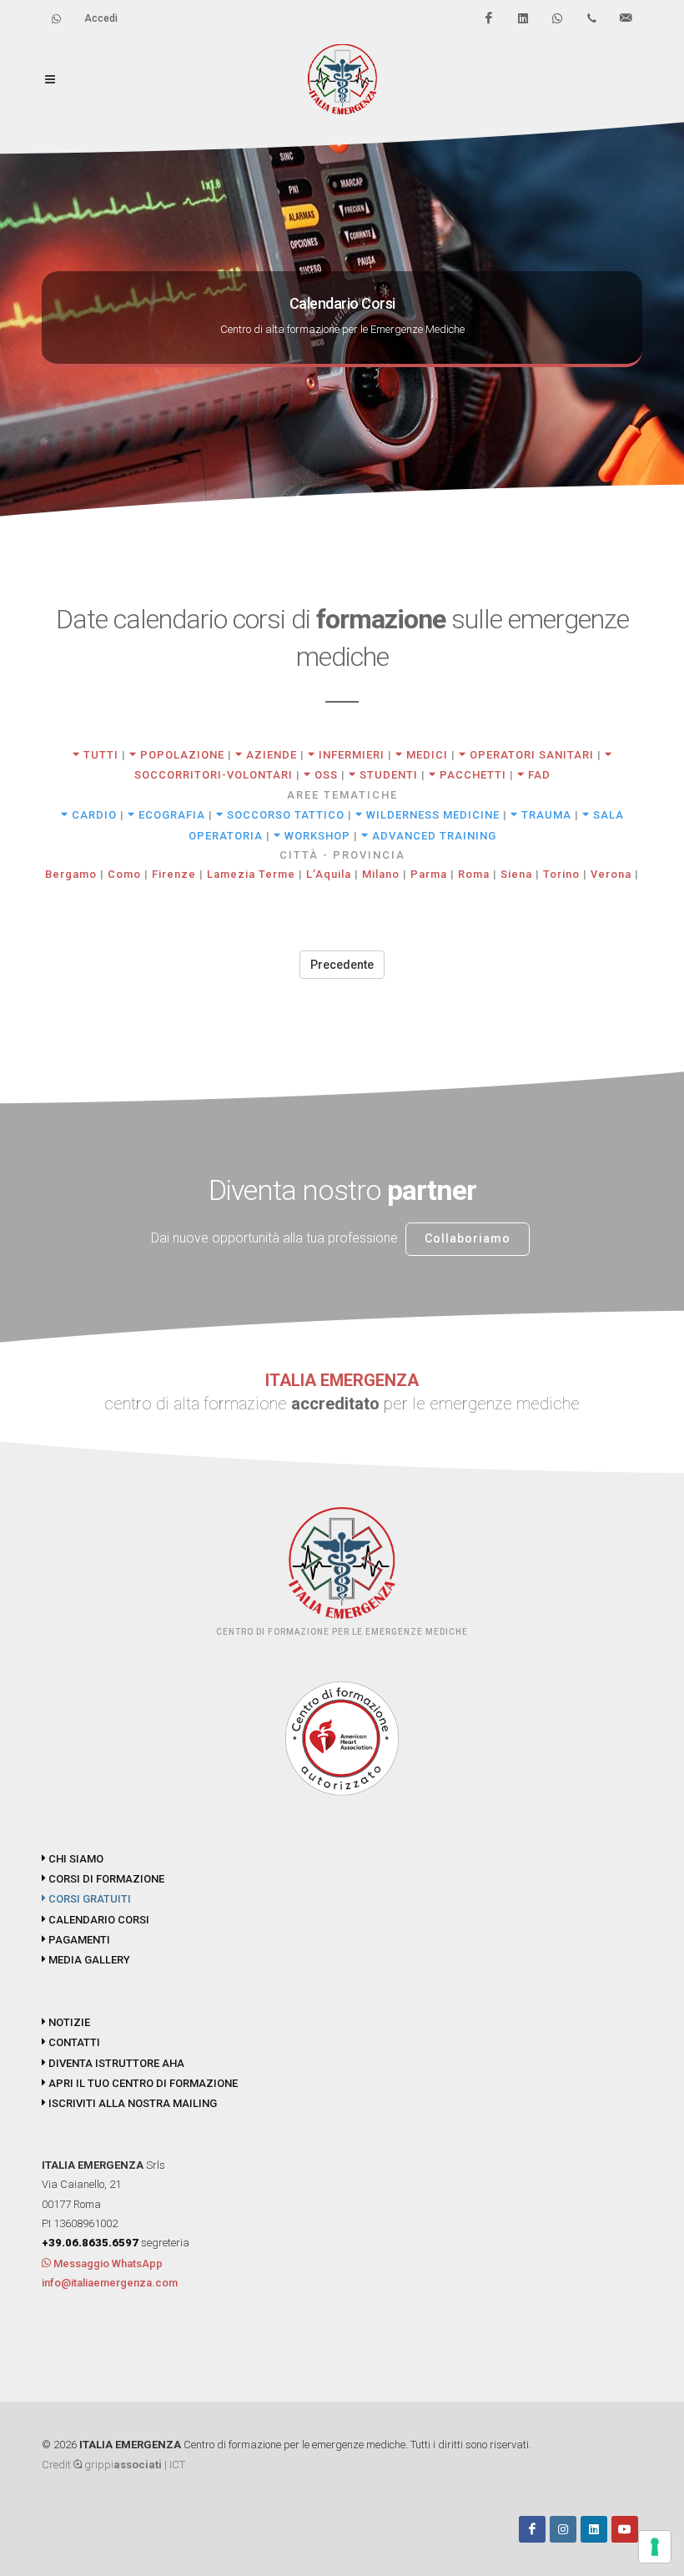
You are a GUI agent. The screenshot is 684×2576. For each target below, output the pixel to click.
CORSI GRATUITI (88, 1899)
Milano (381, 874)
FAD (538, 775)
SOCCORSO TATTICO (284, 815)
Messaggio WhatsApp (107, 2263)
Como (124, 874)
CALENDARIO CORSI (98, 1920)
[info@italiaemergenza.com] (626, 18)
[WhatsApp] (557, 18)
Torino (561, 874)
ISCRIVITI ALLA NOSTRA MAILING (131, 2103)
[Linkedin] (523, 18)
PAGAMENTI (78, 1940)
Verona (611, 874)
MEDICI (425, 755)
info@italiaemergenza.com (110, 2283)
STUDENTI (387, 775)
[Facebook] (489, 18)
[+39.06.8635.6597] (591, 18)
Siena (516, 874)
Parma (429, 874)
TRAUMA (545, 815)
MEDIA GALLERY (88, 1960)
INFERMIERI (350, 755)
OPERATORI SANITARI (530, 755)
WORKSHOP (316, 836)
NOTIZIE (68, 2022)
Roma (474, 874)
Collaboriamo (468, 1238)
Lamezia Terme (251, 874)
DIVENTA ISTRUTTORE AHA (115, 2063)
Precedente (342, 965)
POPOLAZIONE (181, 755)
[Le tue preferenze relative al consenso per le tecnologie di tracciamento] (655, 2547)
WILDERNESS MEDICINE (431, 815)
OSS (324, 775)
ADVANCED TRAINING (433, 836)
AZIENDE (270, 755)
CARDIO (93, 815)
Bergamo (71, 874)
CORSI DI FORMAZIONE (105, 1879)
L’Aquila (329, 874)
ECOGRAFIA (170, 815)
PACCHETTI (471, 775)
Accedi (101, 18)
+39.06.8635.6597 (90, 2243)
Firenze (174, 874)
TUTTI (99, 755)
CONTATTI (73, 2042)
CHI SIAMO (75, 1859)
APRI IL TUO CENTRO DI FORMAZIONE (142, 2083)
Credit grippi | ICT (113, 2465)
